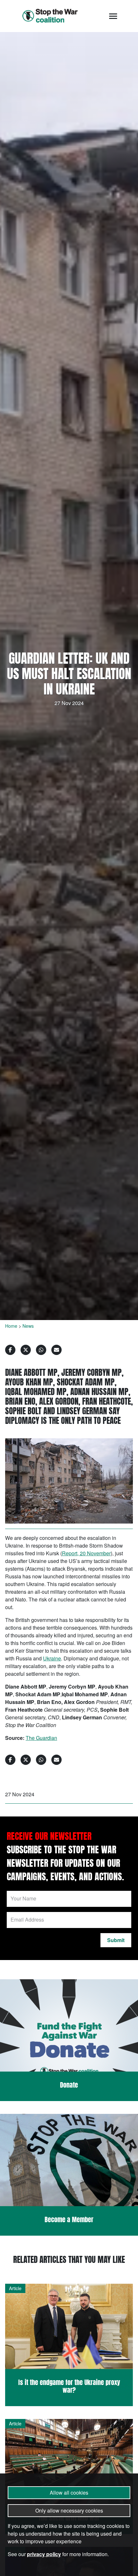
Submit (116, 1940)
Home (11, 1326)
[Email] (56, 1350)
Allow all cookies (69, 2493)
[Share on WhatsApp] (41, 1350)
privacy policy (44, 2554)
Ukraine (52, 1658)
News (28, 1326)
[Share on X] (26, 1350)
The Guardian (41, 1738)
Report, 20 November (86, 1553)
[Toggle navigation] (113, 16)
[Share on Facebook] (10, 1350)
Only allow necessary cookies (69, 2510)
